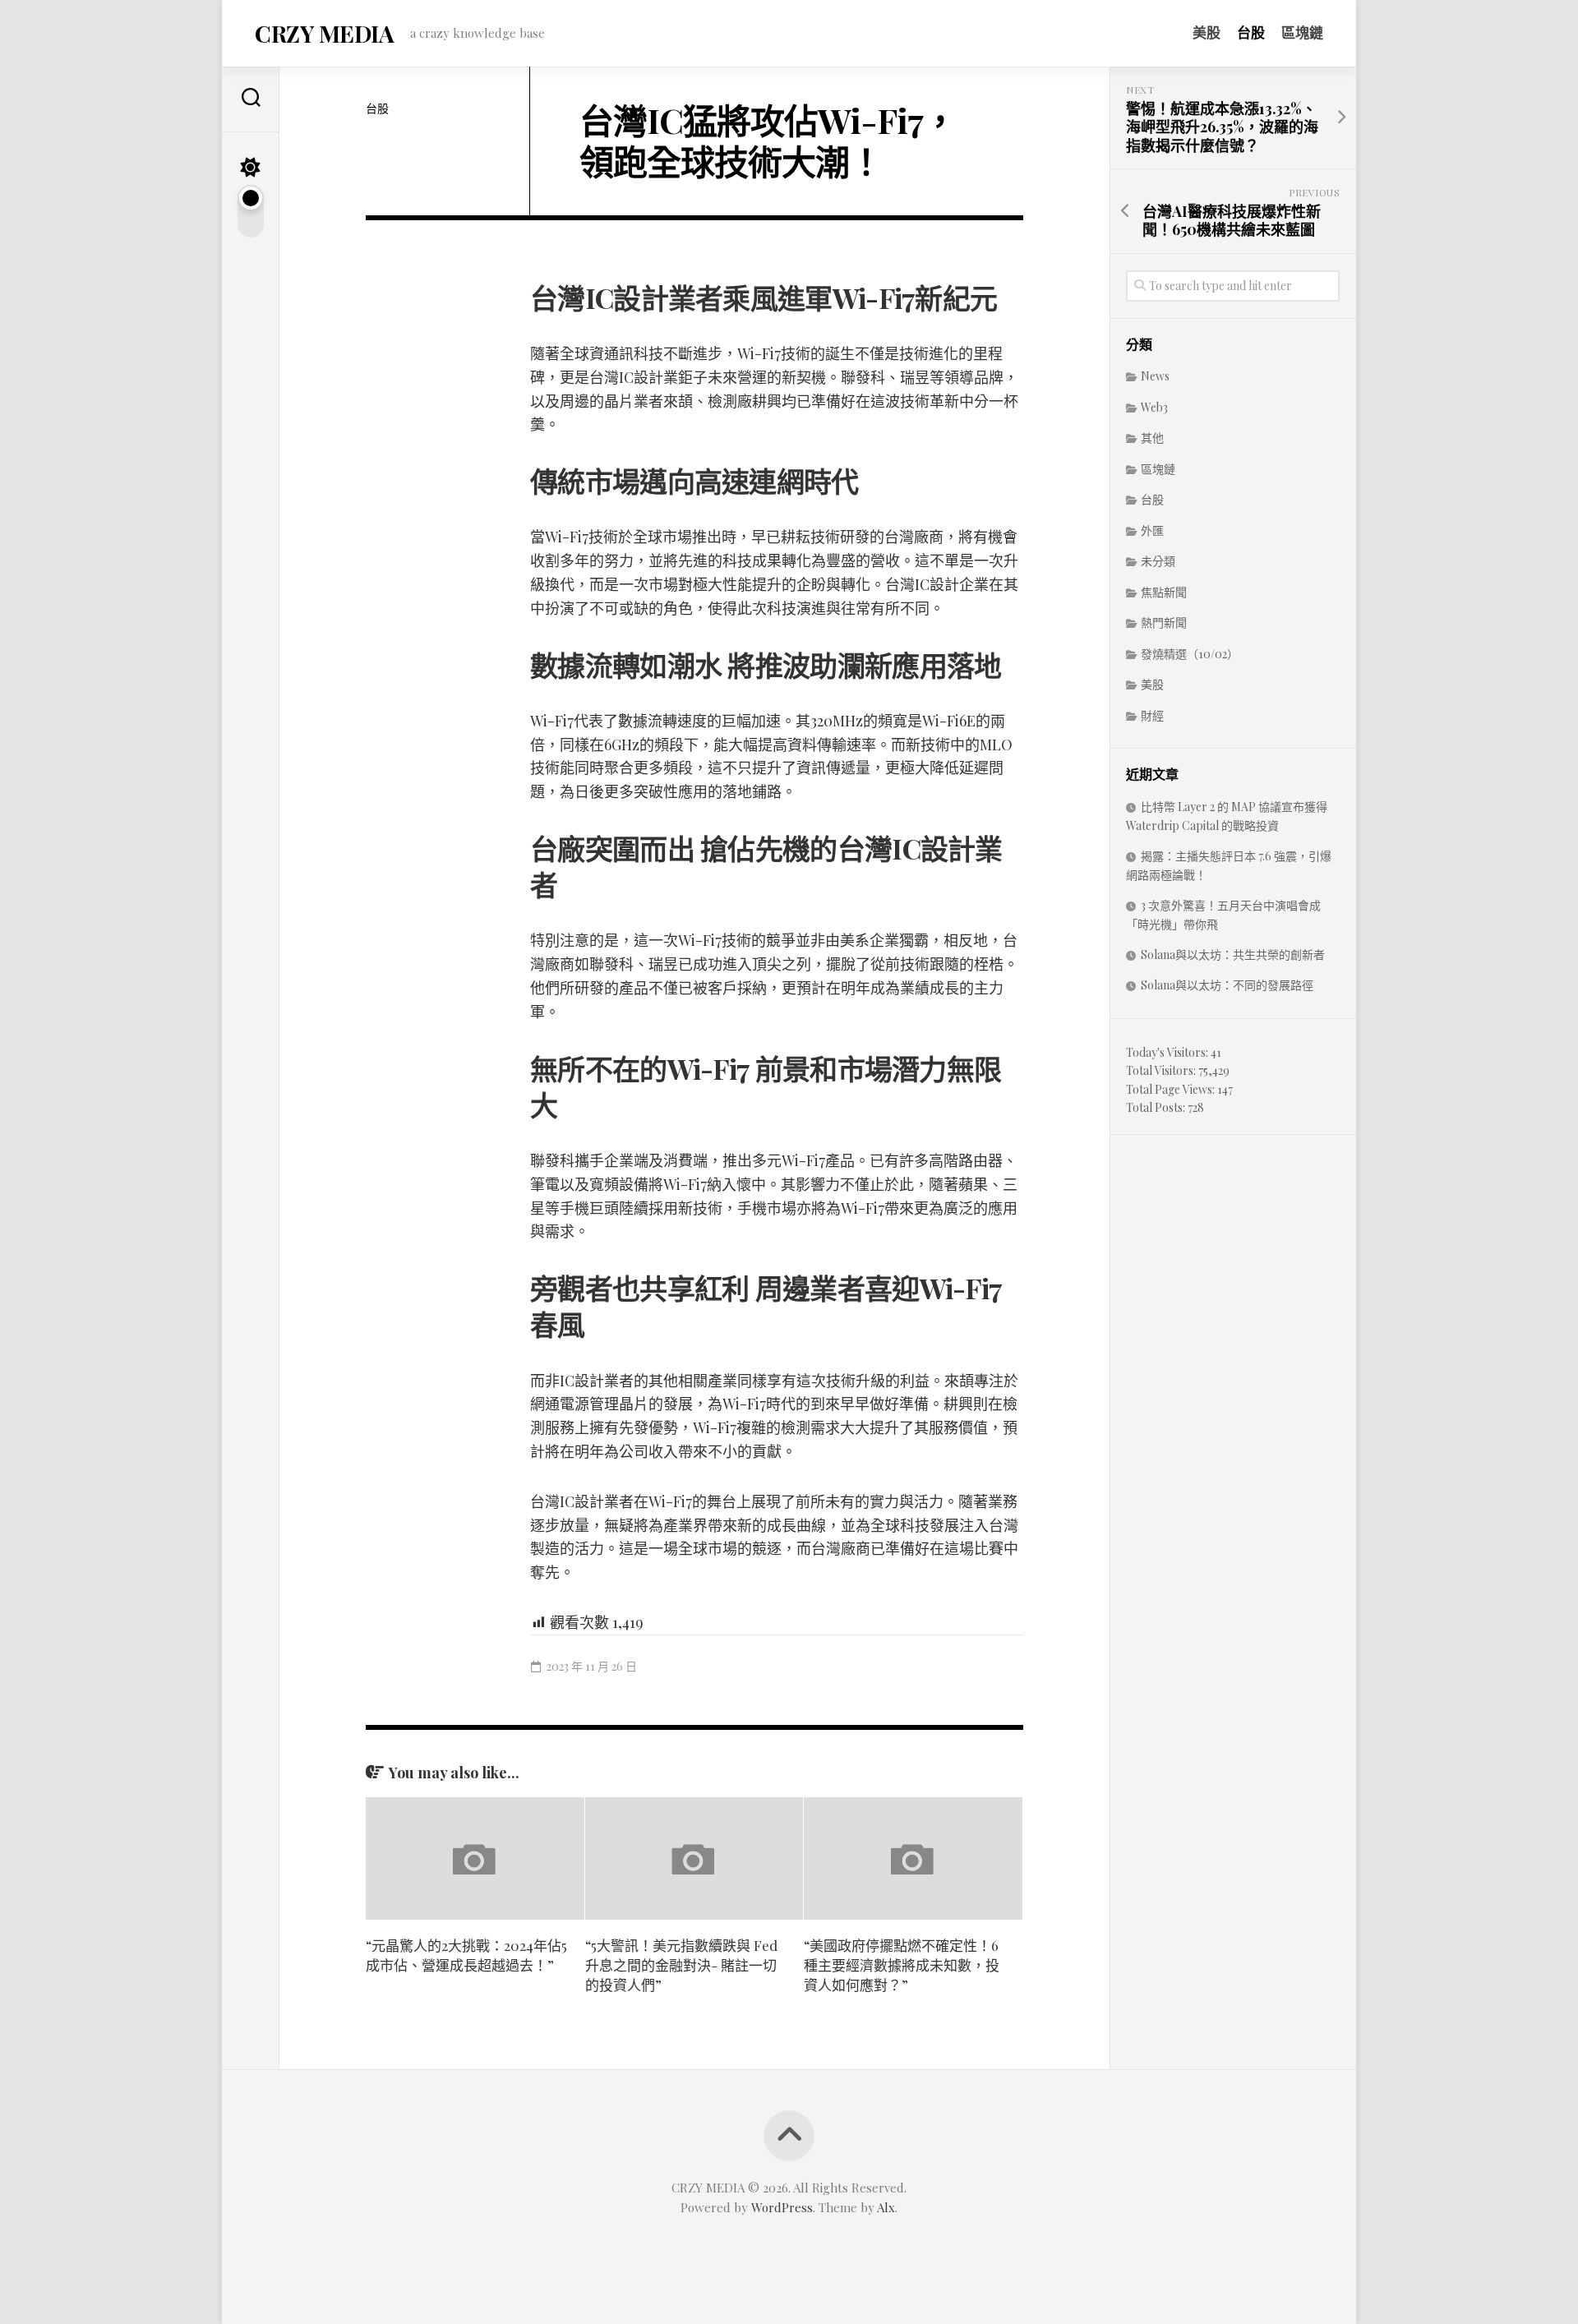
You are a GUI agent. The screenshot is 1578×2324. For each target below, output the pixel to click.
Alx (886, 2207)
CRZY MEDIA (324, 33)
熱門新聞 (1164, 622)
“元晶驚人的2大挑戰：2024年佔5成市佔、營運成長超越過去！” (466, 1955)
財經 (1152, 715)
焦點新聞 (1164, 592)
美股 (1207, 32)
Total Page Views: (1172, 1089)
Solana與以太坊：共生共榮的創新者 (1233, 954)
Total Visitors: (1162, 1070)
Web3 (1154, 407)
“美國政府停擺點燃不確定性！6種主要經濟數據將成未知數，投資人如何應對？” (902, 1965)
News (1155, 376)
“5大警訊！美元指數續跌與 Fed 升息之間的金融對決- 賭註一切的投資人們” (681, 1965)
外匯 (1152, 530)
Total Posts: (1157, 1107)
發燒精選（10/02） (1190, 654)
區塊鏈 (1302, 32)
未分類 (1158, 561)
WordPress (782, 2207)
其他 (1152, 438)
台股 (1251, 32)
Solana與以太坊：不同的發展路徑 (1227, 985)
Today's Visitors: (1168, 1052)
